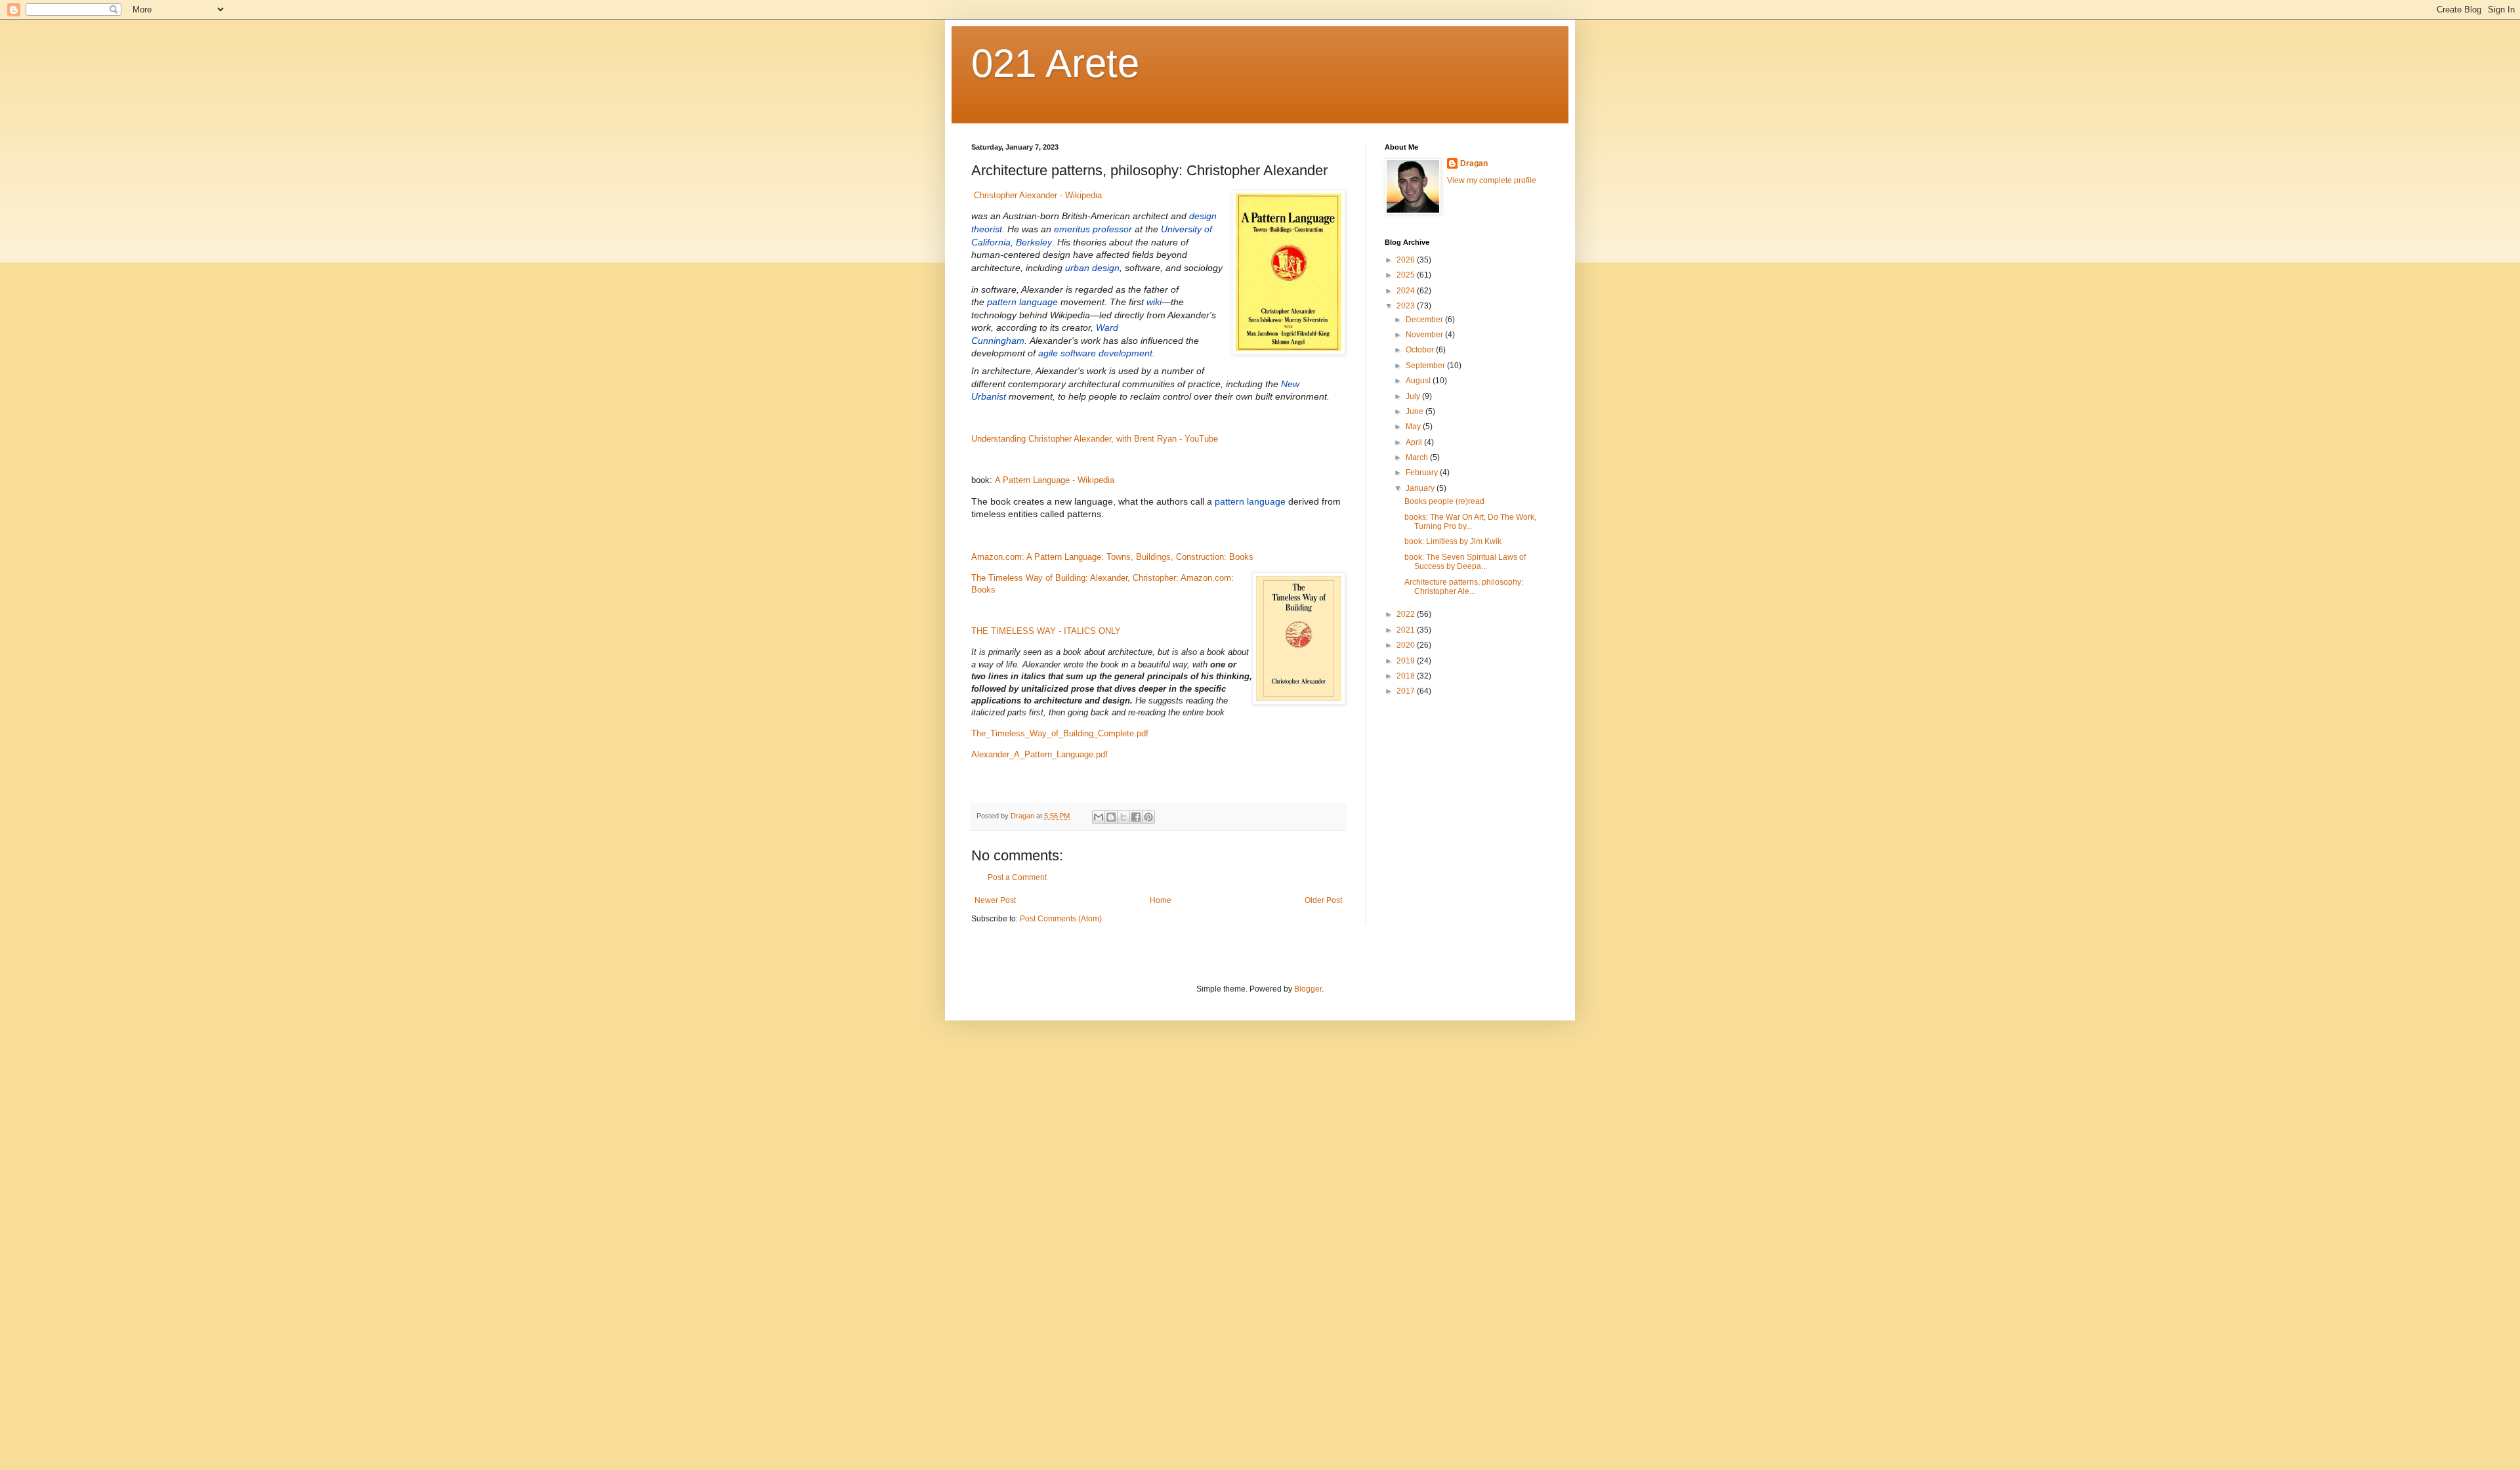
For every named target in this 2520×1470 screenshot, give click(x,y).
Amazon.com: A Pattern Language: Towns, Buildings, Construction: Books (1112, 557)
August (1419, 381)
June (1416, 411)
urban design (1092, 268)
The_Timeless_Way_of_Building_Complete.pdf (1060, 733)
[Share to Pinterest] (1148, 817)
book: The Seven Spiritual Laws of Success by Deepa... (1465, 562)
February (1423, 472)
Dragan (1474, 163)
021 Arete (1055, 63)
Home (1161, 900)
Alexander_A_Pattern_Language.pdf (1039, 754)
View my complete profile (1492, 180)
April (1415, 442)
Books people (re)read (1444, 501)
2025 (1407, 275)
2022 (1407, 614)
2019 (1407, 661)
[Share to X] (1123, 817)
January (1421, 488)
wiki (1154, 302)
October (1421, 350)
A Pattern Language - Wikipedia (1055, 480)
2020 (1407, 645)
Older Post (1323, 900)
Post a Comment (1017, 877)
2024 (1407, 291)
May (1414, 427)
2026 (1407, 260)
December (1425, 320)
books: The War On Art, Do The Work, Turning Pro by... (1470, 522)
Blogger (1308, 989)
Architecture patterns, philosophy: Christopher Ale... (1464, 587)
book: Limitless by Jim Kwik (1453, 541)
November (1425, 335)
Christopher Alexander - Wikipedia (1038, 195)
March (1418, 457)
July (1414, 396)
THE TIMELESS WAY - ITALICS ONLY (1046, 631)
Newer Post (995, 900)
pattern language (1022, 302)
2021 (1407, 630)
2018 (1407, 676)
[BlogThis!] (1111, 817)
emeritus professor (1093, 229)
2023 (1407, 306)
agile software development (1095, 353)
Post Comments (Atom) (1061, 919)
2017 (1407, 691)
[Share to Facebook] (1136, 817)
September (1426, 366)
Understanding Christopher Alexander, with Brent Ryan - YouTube (1095, 439)
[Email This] (1099, 817)
